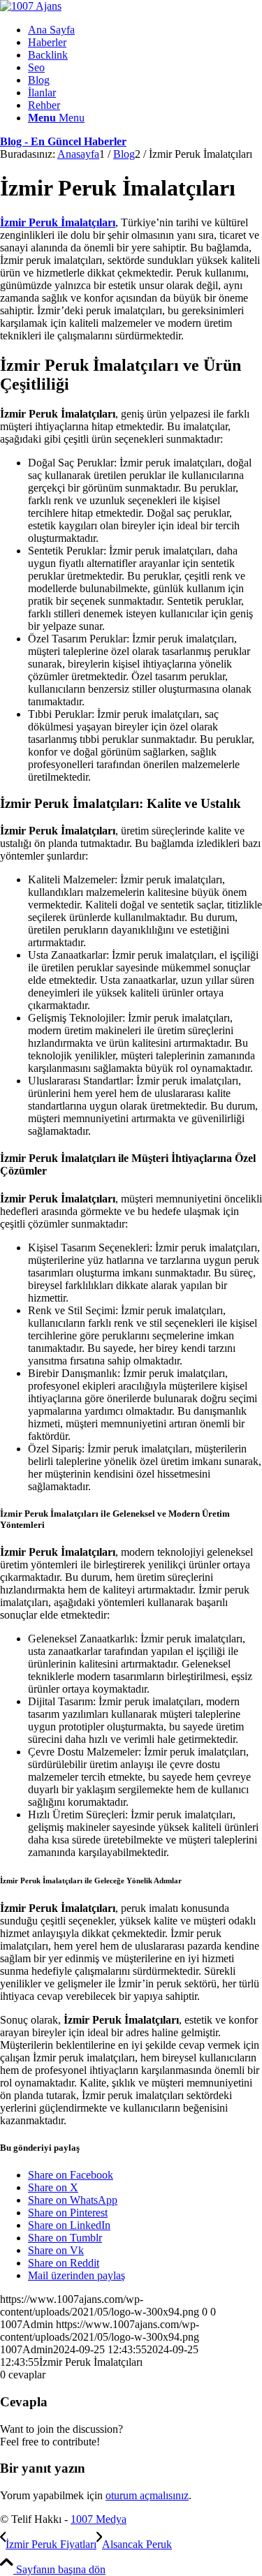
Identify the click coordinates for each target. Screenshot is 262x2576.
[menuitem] (145, 30)
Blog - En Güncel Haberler (63, 141)
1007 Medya (99, 2519)
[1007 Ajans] (31, 6)
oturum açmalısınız (147, 2495)
